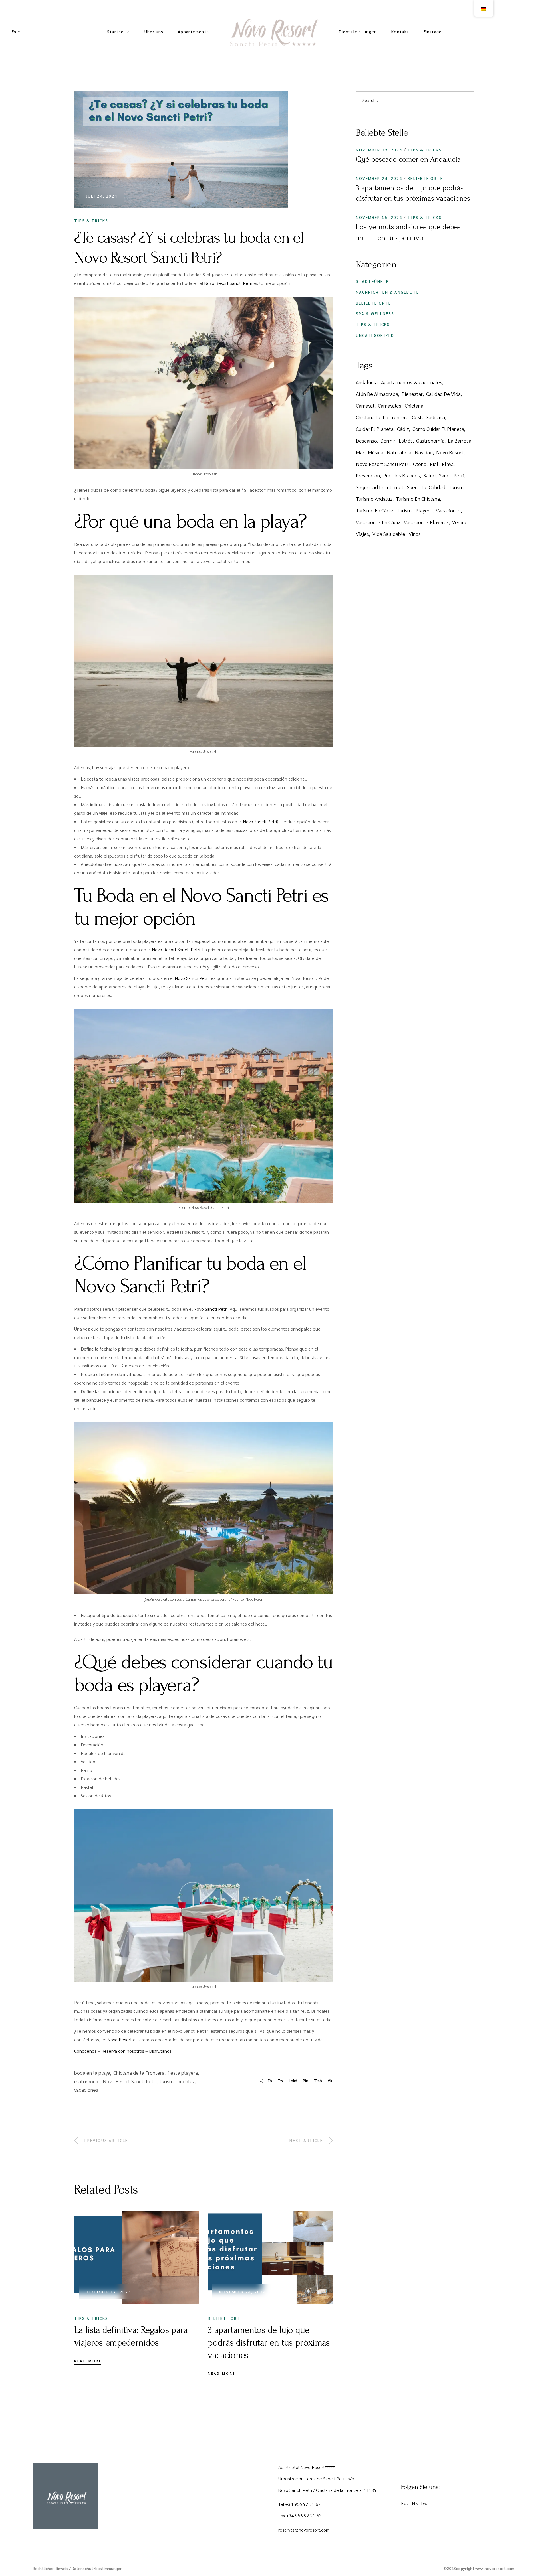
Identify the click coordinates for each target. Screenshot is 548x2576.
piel (434, 464)
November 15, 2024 (379, 217)
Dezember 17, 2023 (108, 2292)
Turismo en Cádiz (375, 510)
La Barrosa (460, 440)
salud (429, 475)
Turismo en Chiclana (418, 499)
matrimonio (87, 2081)
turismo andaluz (177, 2081)
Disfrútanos (160, 2051)
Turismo (458, 487)
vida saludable (389, 534)
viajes (362, 534)
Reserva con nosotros (123, 2051)
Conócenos (85, 2051)
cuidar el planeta (375, 429)
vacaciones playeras (426, 522)
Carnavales (390, 405)
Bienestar (412, 394)
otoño (420, 464)
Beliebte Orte (225, 2318)
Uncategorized (375, 335)
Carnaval (365, 405)
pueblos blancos (402, 475)
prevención (368, 475)
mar (360, 452)
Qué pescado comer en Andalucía (408, 159)
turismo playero (415, 510)
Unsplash (210, 474)
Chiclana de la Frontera (139, 2073)
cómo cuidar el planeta (438, 429)
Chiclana (414, 405)
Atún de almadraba (377, 394)
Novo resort (450, 452)
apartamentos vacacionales (412, 382)
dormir (388, 440)
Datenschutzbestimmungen (97, 2568)
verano (460, 522)
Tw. (424, 2503)
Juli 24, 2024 (101, 196)
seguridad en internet (380, 487)
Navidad (424, 452)
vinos (415, 534)
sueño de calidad (426, 487)
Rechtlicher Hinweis (51, 2568)
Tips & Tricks (91, 220)
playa (448, 464)
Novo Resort (120, 2039)
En (14, 31)
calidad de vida (443, 394)
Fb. (405, 2503)
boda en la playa (92, 2073)
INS (414, 2503)
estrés (406, 440)
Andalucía (367, 382)
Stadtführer (372, 281)
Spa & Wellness (375, 313)
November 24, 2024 (242, 2292)
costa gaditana (428, 417)
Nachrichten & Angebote (387, 292)
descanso (366, 440)
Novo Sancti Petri (260, 821)
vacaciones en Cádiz (378, 522)
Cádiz (403, 429)
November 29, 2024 (379, 150)
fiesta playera (183, 2073)
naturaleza (399, 452)
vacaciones (86, 2090)
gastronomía (430, 440)
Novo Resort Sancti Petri (229, 283)
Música (376, 452)
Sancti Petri (452, 475)
